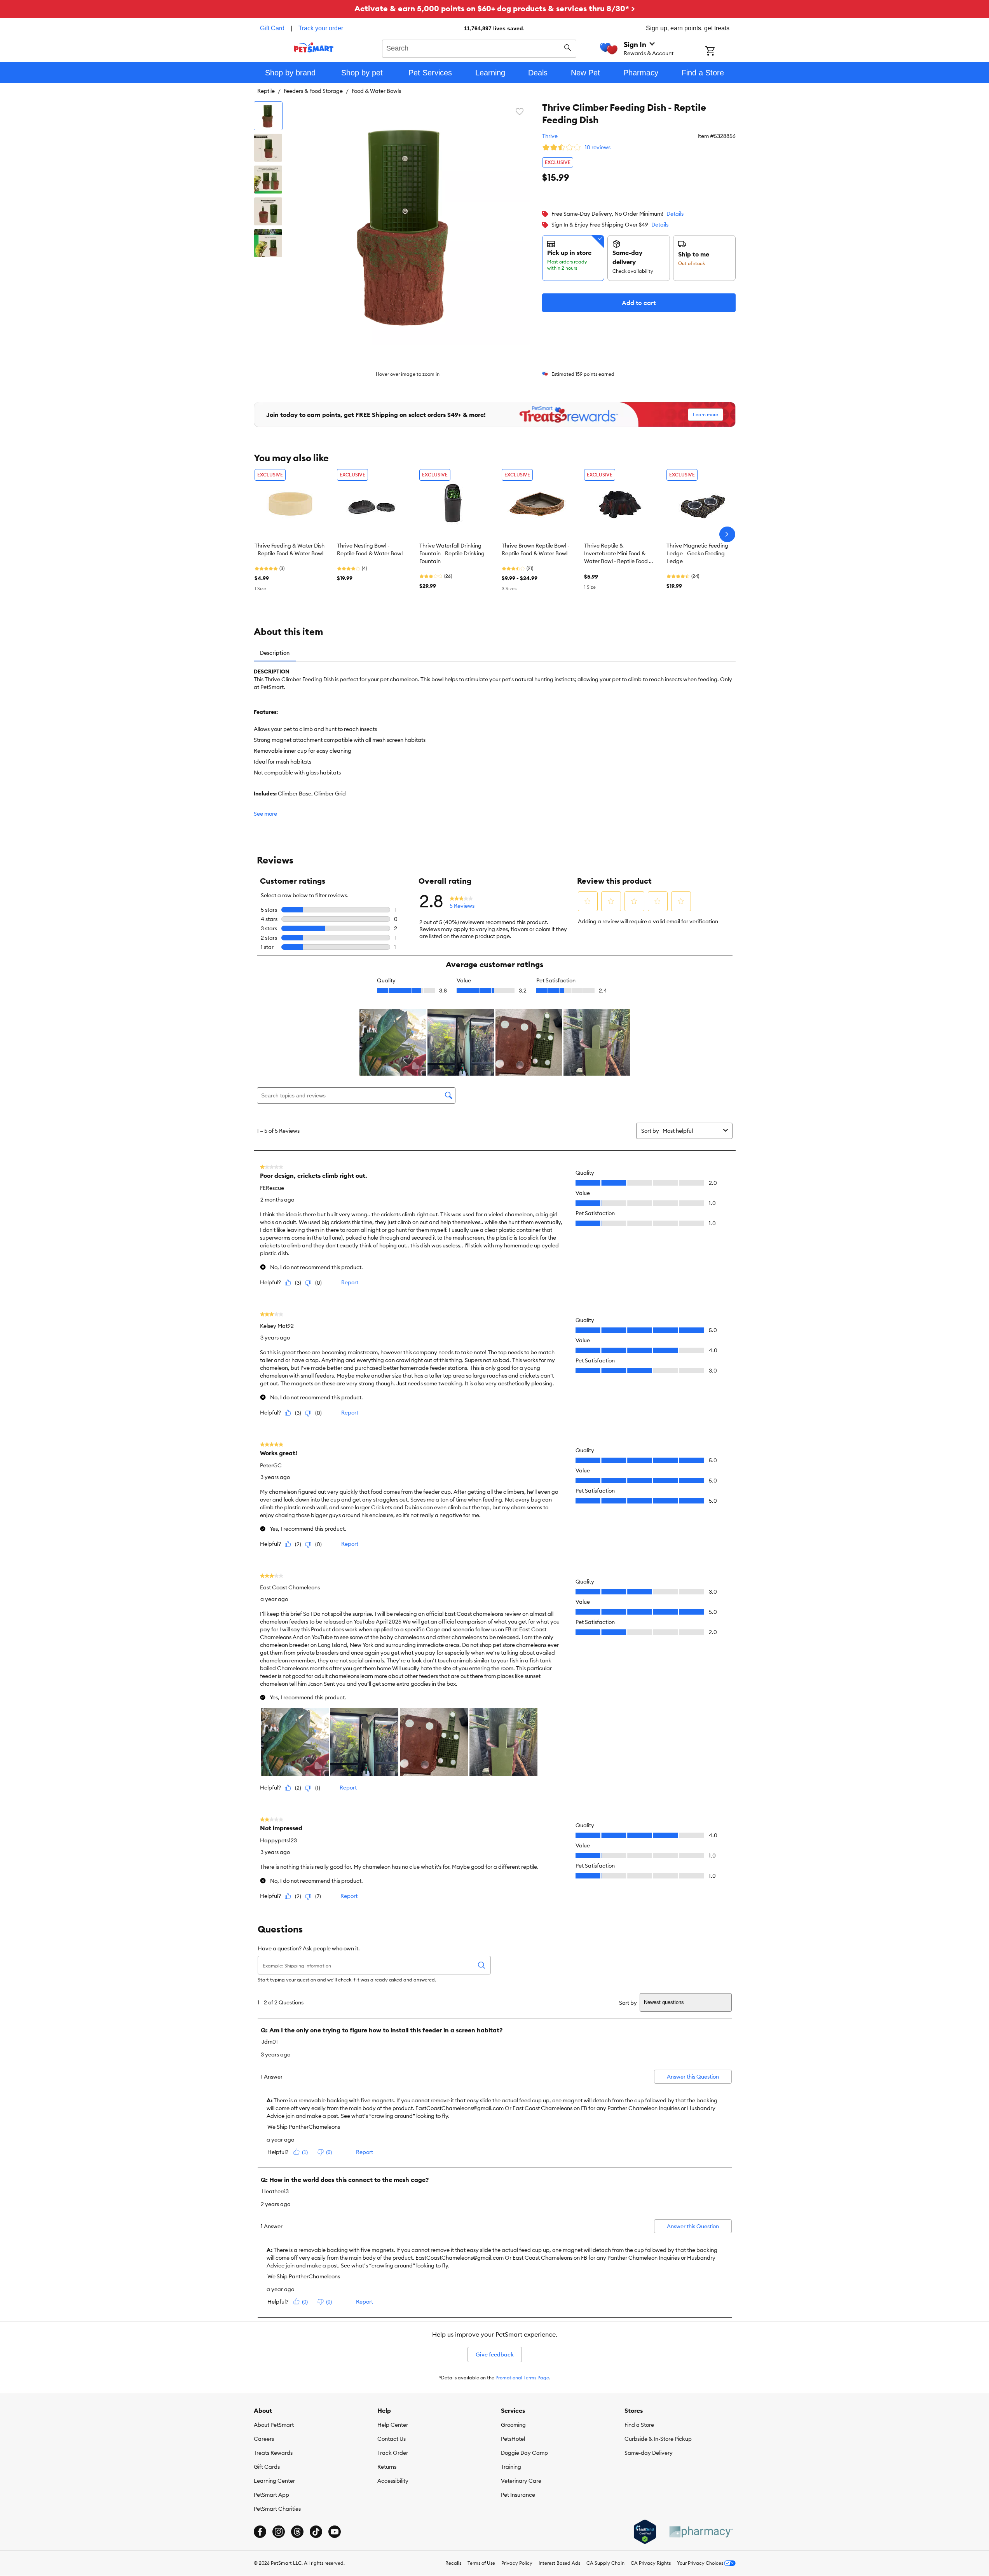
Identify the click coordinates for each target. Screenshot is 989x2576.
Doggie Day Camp (524, 2453)
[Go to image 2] (268, 148)
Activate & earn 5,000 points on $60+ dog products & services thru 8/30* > (495, 8)
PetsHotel (513, 2439)
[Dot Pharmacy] (701, 2532)
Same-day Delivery (649, 2453)
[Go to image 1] (268, 116)
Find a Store (639, 2425)
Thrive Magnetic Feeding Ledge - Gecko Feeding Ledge (697, 553)
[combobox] (479, 47)
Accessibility (393, 2481)
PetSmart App (271, 2495)
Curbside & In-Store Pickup (658, 2439)
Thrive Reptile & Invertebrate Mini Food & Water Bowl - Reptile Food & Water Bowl (618, 554)
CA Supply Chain (605, 2563)
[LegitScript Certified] (645, 2532)
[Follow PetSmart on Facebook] (260, 2532)
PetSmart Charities (277, 2509)
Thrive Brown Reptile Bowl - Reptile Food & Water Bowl (535, 549)
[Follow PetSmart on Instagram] (279, 2532)
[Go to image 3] (268, 180)
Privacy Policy (517, 2563)
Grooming (513, 2425)
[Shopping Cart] (720, 52)
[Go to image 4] (268, 211)
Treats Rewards (273, 2453)
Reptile (266, 91)
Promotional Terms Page (522, 2378)
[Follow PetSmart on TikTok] (316, 2532)
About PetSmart (274, 2425)
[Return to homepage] (314, 47)
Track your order (321, 28)
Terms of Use (481, 2563)
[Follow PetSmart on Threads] (297, 2532)
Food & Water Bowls (376, 91)
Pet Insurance (518, 2495)
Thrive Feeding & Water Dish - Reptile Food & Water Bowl (290, 549)
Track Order (393, 2453)
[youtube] (335, 2532)
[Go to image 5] (268, 243)
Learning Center (274, 2481)
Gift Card (272, 28)
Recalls (453, 2563)
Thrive (550, 136)
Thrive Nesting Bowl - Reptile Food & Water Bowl (370, 549)
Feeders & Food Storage (313, 91)
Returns (387, 2467)
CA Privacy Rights (651, 2563)
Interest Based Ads (559, 2563)
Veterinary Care (521, 2481)
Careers (264, 2439)
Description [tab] (275, 653)
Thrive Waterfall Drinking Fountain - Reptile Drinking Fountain (452, 553)
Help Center (393, 2425)
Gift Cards (267, 2467)
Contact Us (392, 2439)
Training (511, 2467)
